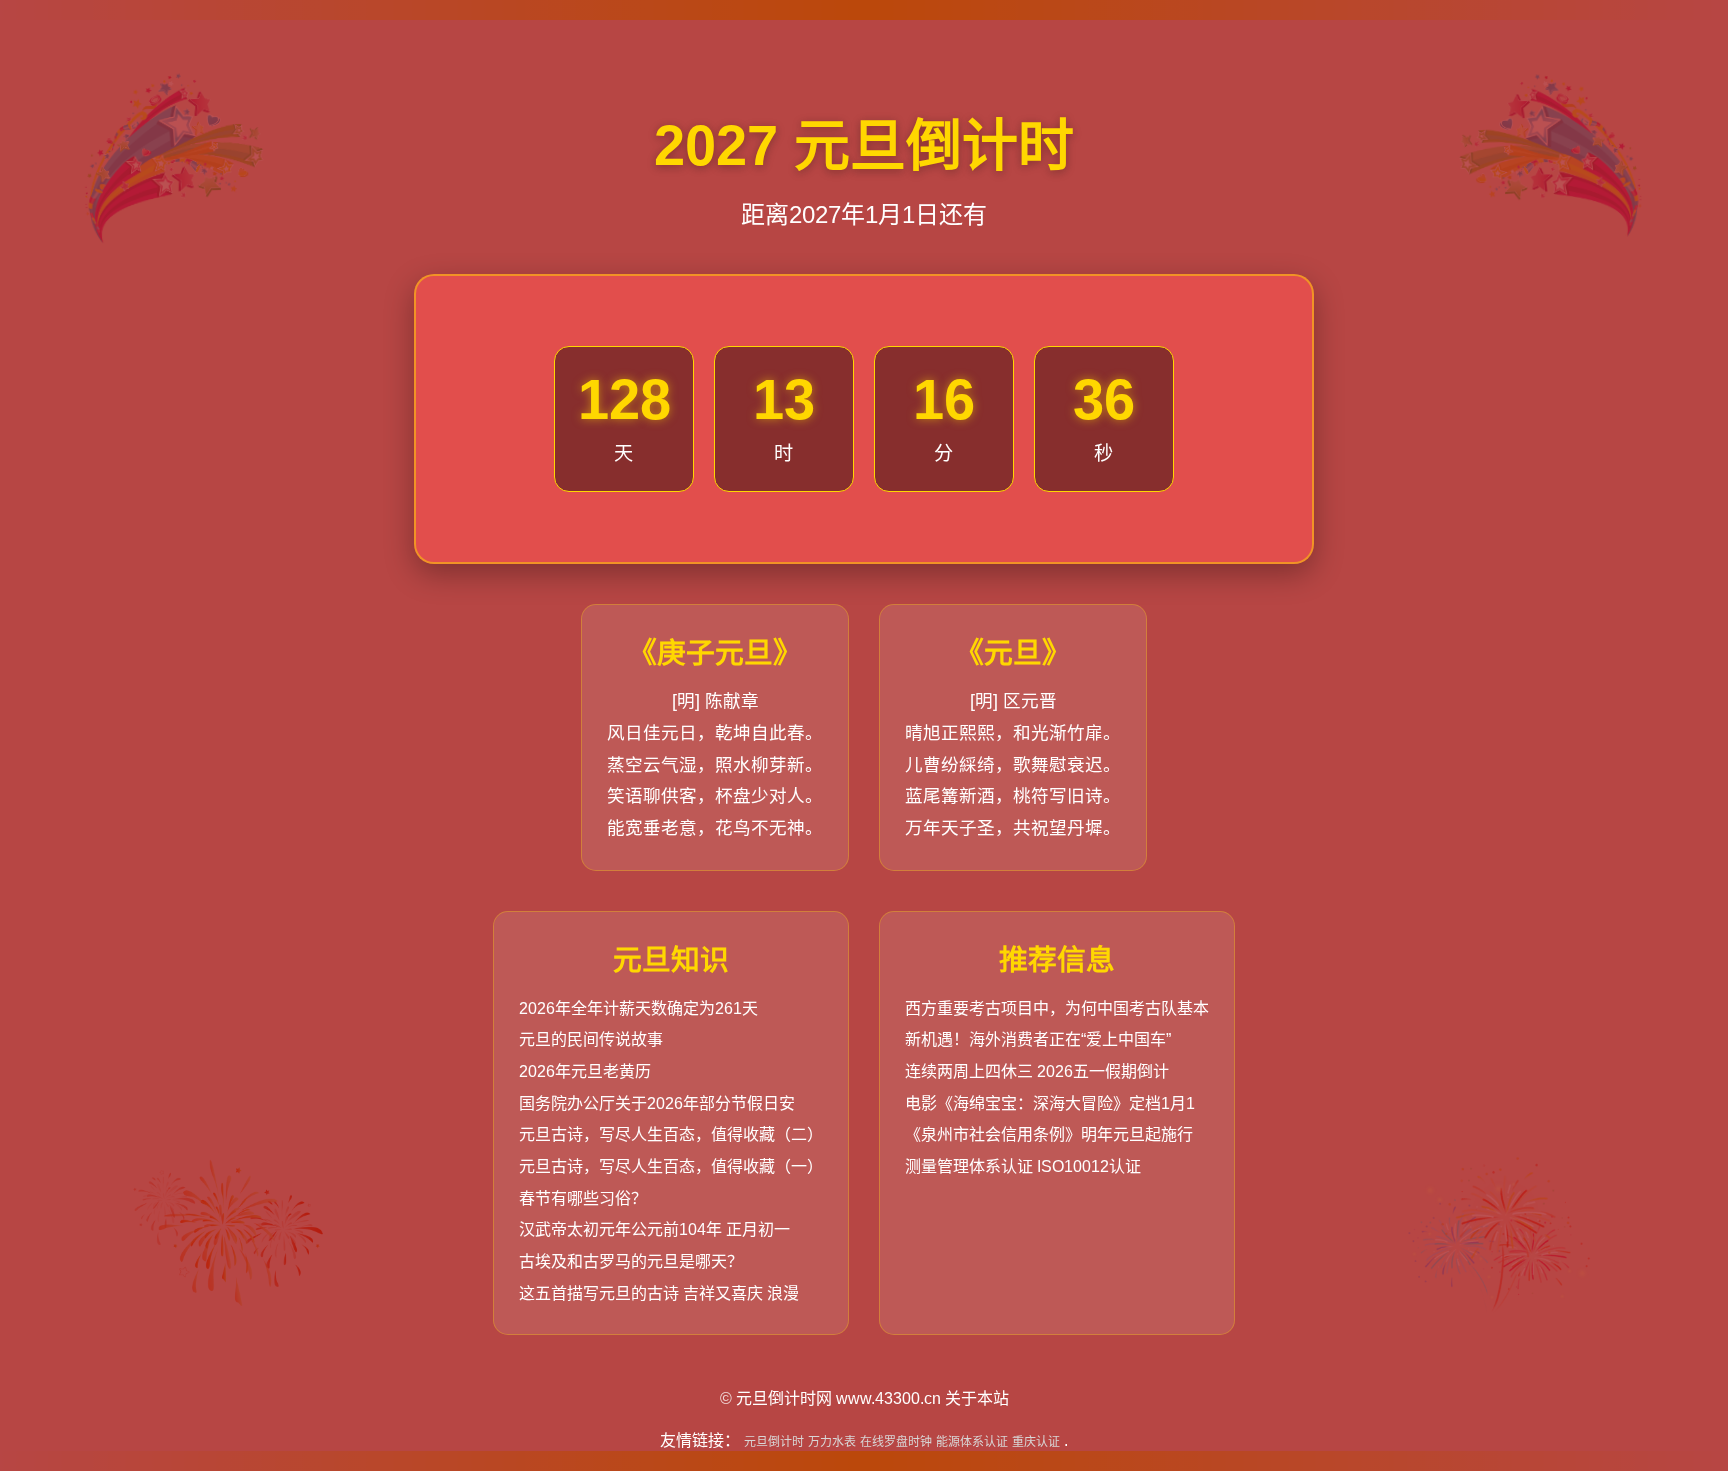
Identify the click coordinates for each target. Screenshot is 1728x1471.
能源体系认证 (972, 1442)
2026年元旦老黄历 (585, 1071)
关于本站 (977, 1398)
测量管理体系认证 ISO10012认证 (1023, 1166)
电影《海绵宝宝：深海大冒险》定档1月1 (1050, 1103)
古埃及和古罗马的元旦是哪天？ (631, 1261)
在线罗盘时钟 (896, 1442)
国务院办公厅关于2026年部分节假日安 (657, 1103)
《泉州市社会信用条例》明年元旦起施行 (1049, 1134)
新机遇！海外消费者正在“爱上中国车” (1038, 1039)
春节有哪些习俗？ (583, 1198)
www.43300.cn (888, 1398)
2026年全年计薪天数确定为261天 (638, 1008)
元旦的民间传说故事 (591, 1039)
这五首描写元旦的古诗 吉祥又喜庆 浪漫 (659, 1293)
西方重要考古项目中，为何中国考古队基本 (1057, 1008)
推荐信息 (1057, 960)
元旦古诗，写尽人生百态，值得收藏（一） (671, 1166)
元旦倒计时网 (784, 1398)
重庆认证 (1036, 1442)
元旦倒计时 (774, 1442)
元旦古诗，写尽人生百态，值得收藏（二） (671, 1134)
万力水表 (832, 1442)
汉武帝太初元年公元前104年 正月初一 (654, 1229)
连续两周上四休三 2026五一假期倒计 (1037, 1071)
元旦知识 (671, 960)
